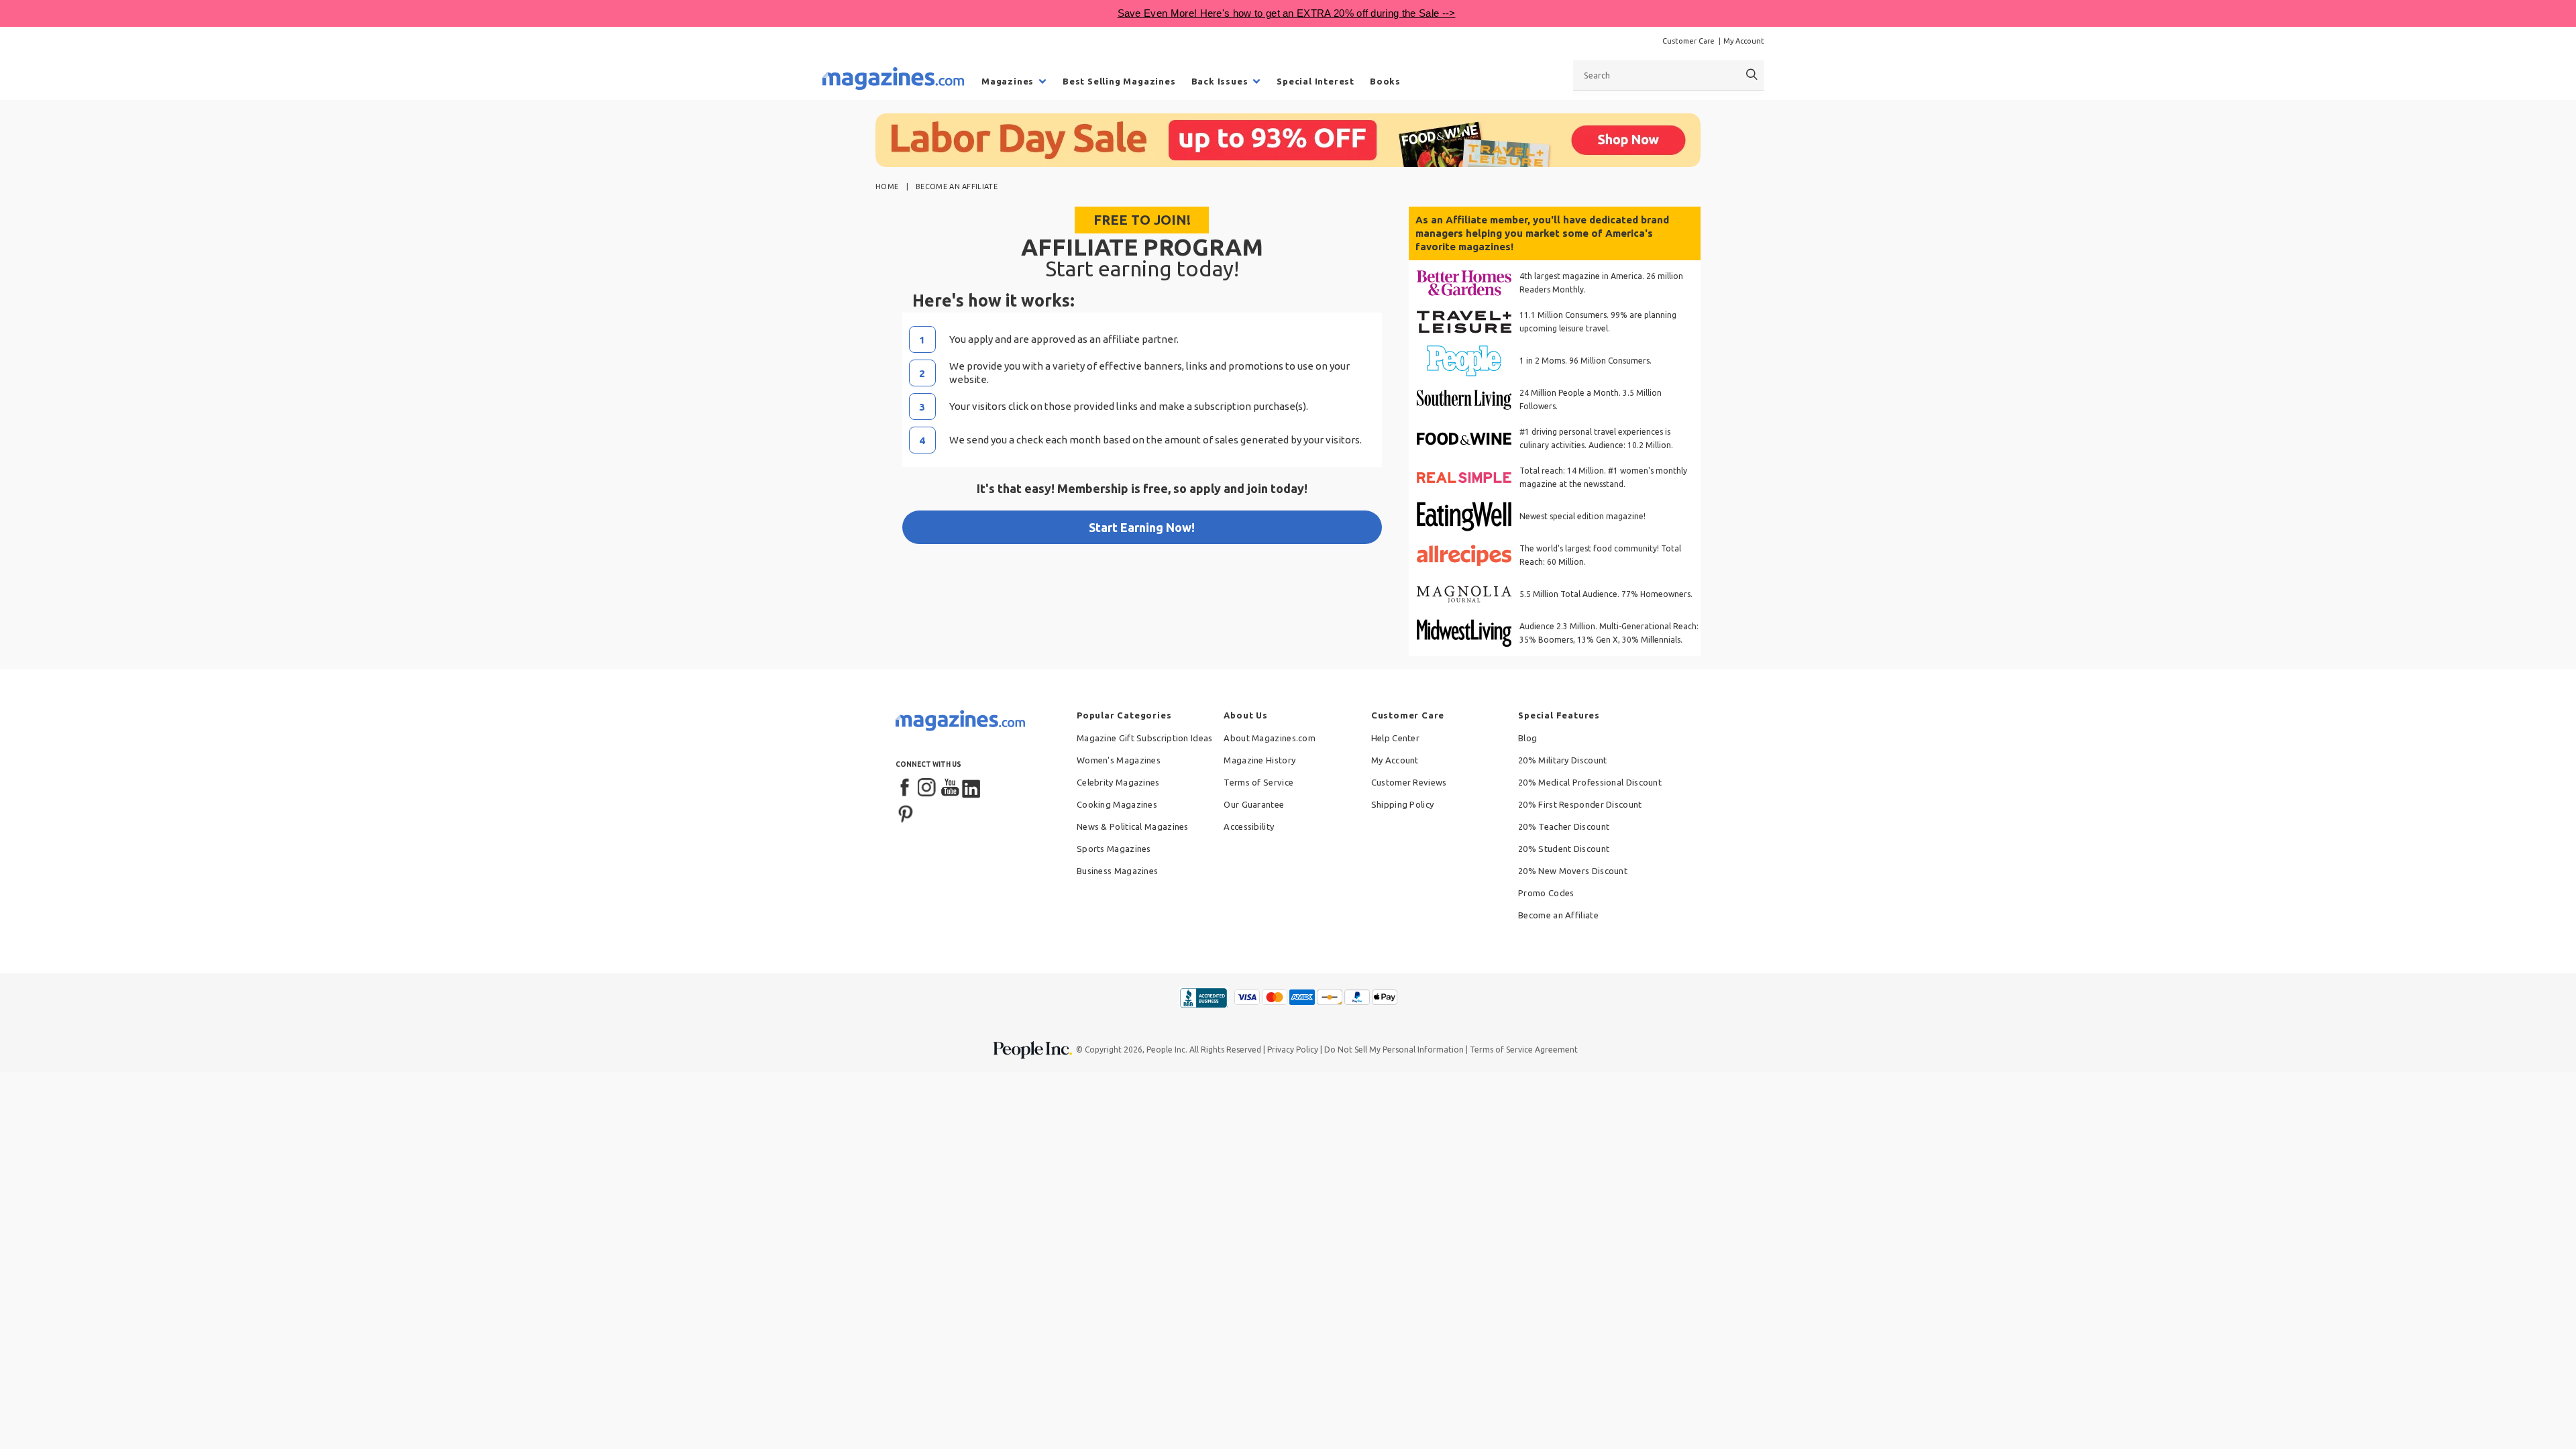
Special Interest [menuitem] (1316, 81)
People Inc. (1167, 1050)
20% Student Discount (1564, 849)
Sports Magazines (1114, 849)
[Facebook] (906, 788)
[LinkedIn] (972, 788)
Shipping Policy (1403, 804)
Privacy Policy (1293, 1050)
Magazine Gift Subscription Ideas (1145, 738)
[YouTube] (950, 788)
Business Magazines (1117, 871)
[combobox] (1669, 75)
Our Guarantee (1254, 804)
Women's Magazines (1119, 760)
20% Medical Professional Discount (1590, 782)
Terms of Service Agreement (1524, 1050)
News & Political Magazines (1133, 826)
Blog (1527, 738)
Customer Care (1688, 41)
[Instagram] (928, 788)
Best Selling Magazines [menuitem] (1119, 81)
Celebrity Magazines (1118, 782)
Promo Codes (1546, 893)
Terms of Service (1258, 782)
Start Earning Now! (1142, 527)
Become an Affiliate (1558, 915)
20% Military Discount (1562, 760)
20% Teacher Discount (1564, 826)
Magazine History (1259, 760)
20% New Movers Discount (1573, 871)
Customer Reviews (1409, 782)
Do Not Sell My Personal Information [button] (1394, 1050)
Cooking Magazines (1117, 804)
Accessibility (1249, 826)
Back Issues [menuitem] (1220, 81)
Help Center (1395, 738)
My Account (1744, 41)
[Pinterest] (906, 812)
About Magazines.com (1270, 738)
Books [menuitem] (1385, 81)
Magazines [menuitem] (1008, 81)
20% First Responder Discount (1580, 804)
